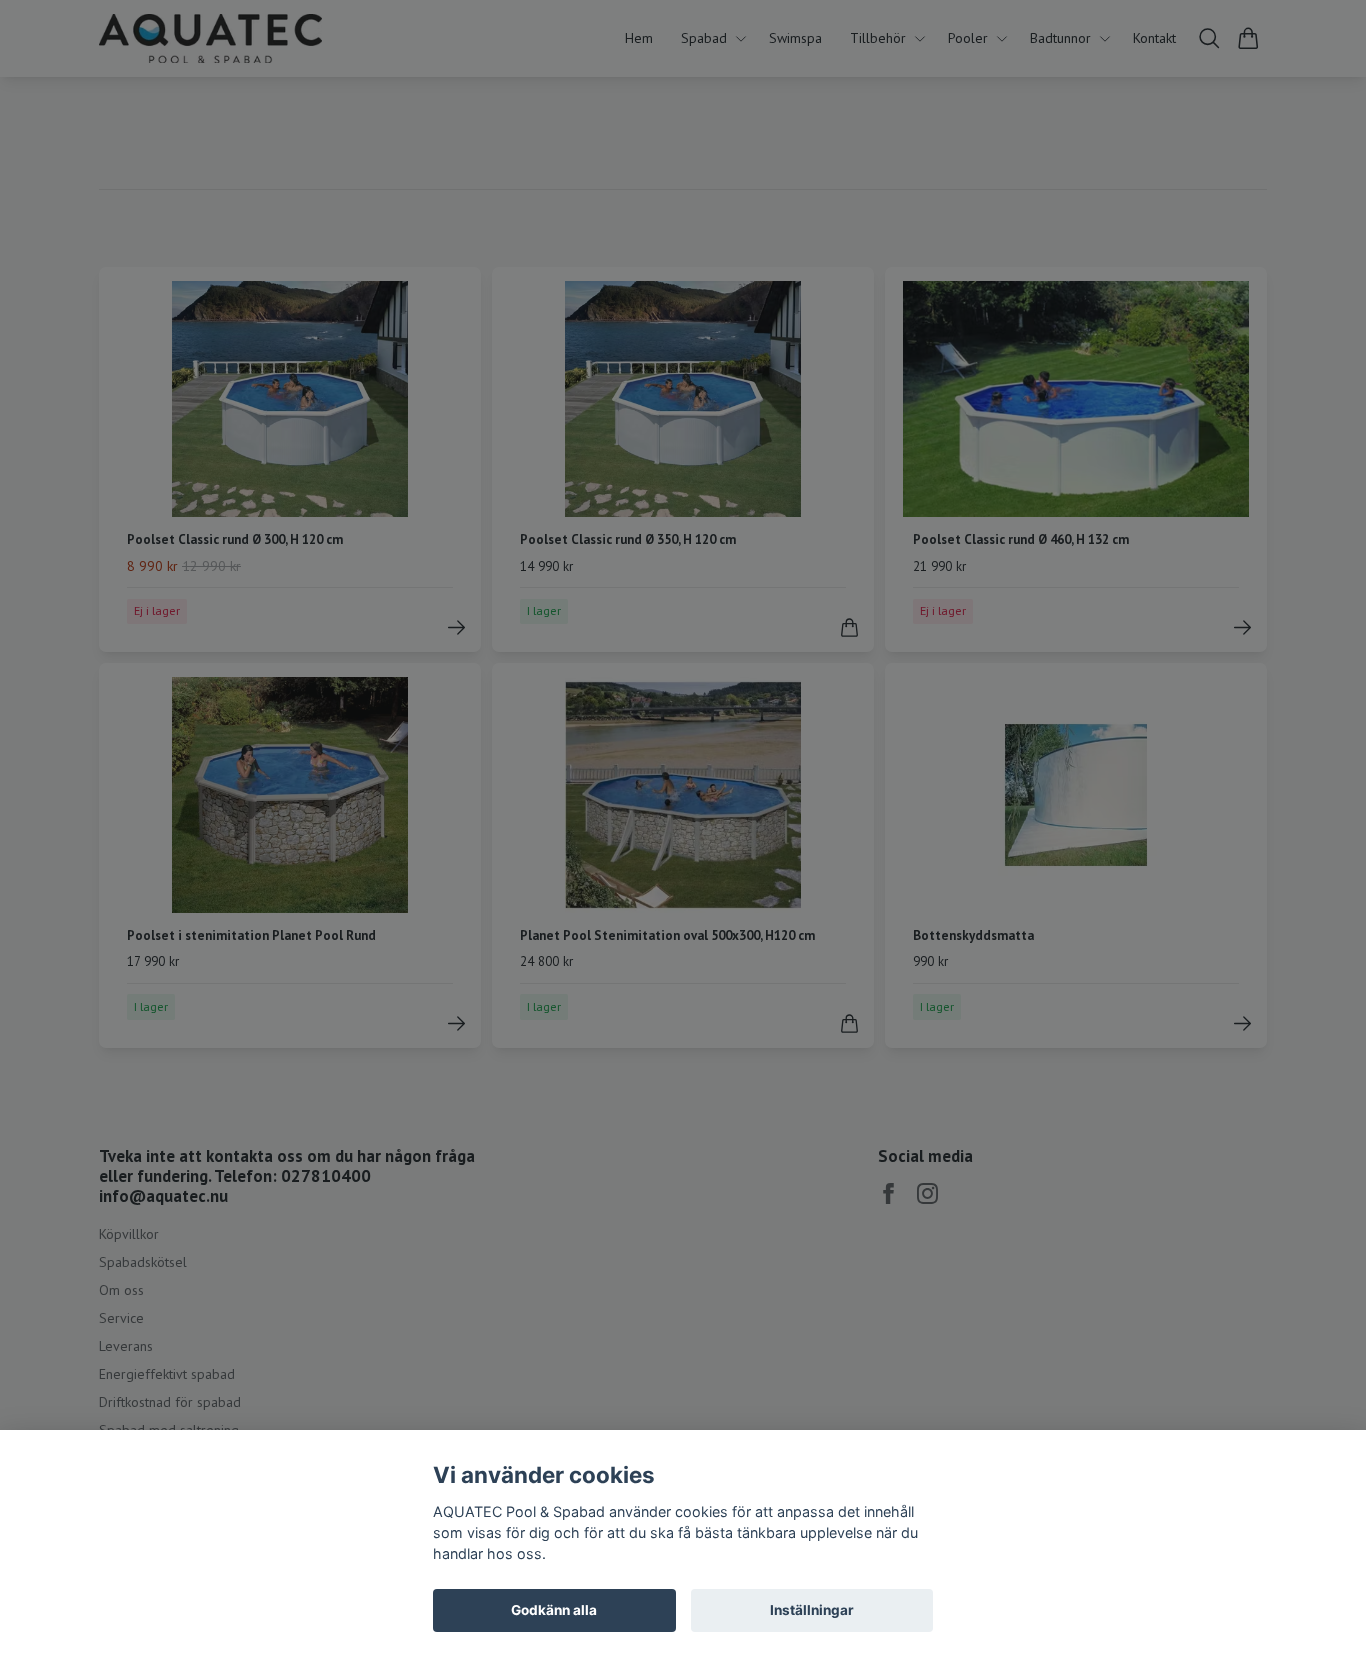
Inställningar (812, 1610)
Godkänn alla (554, 1610)
